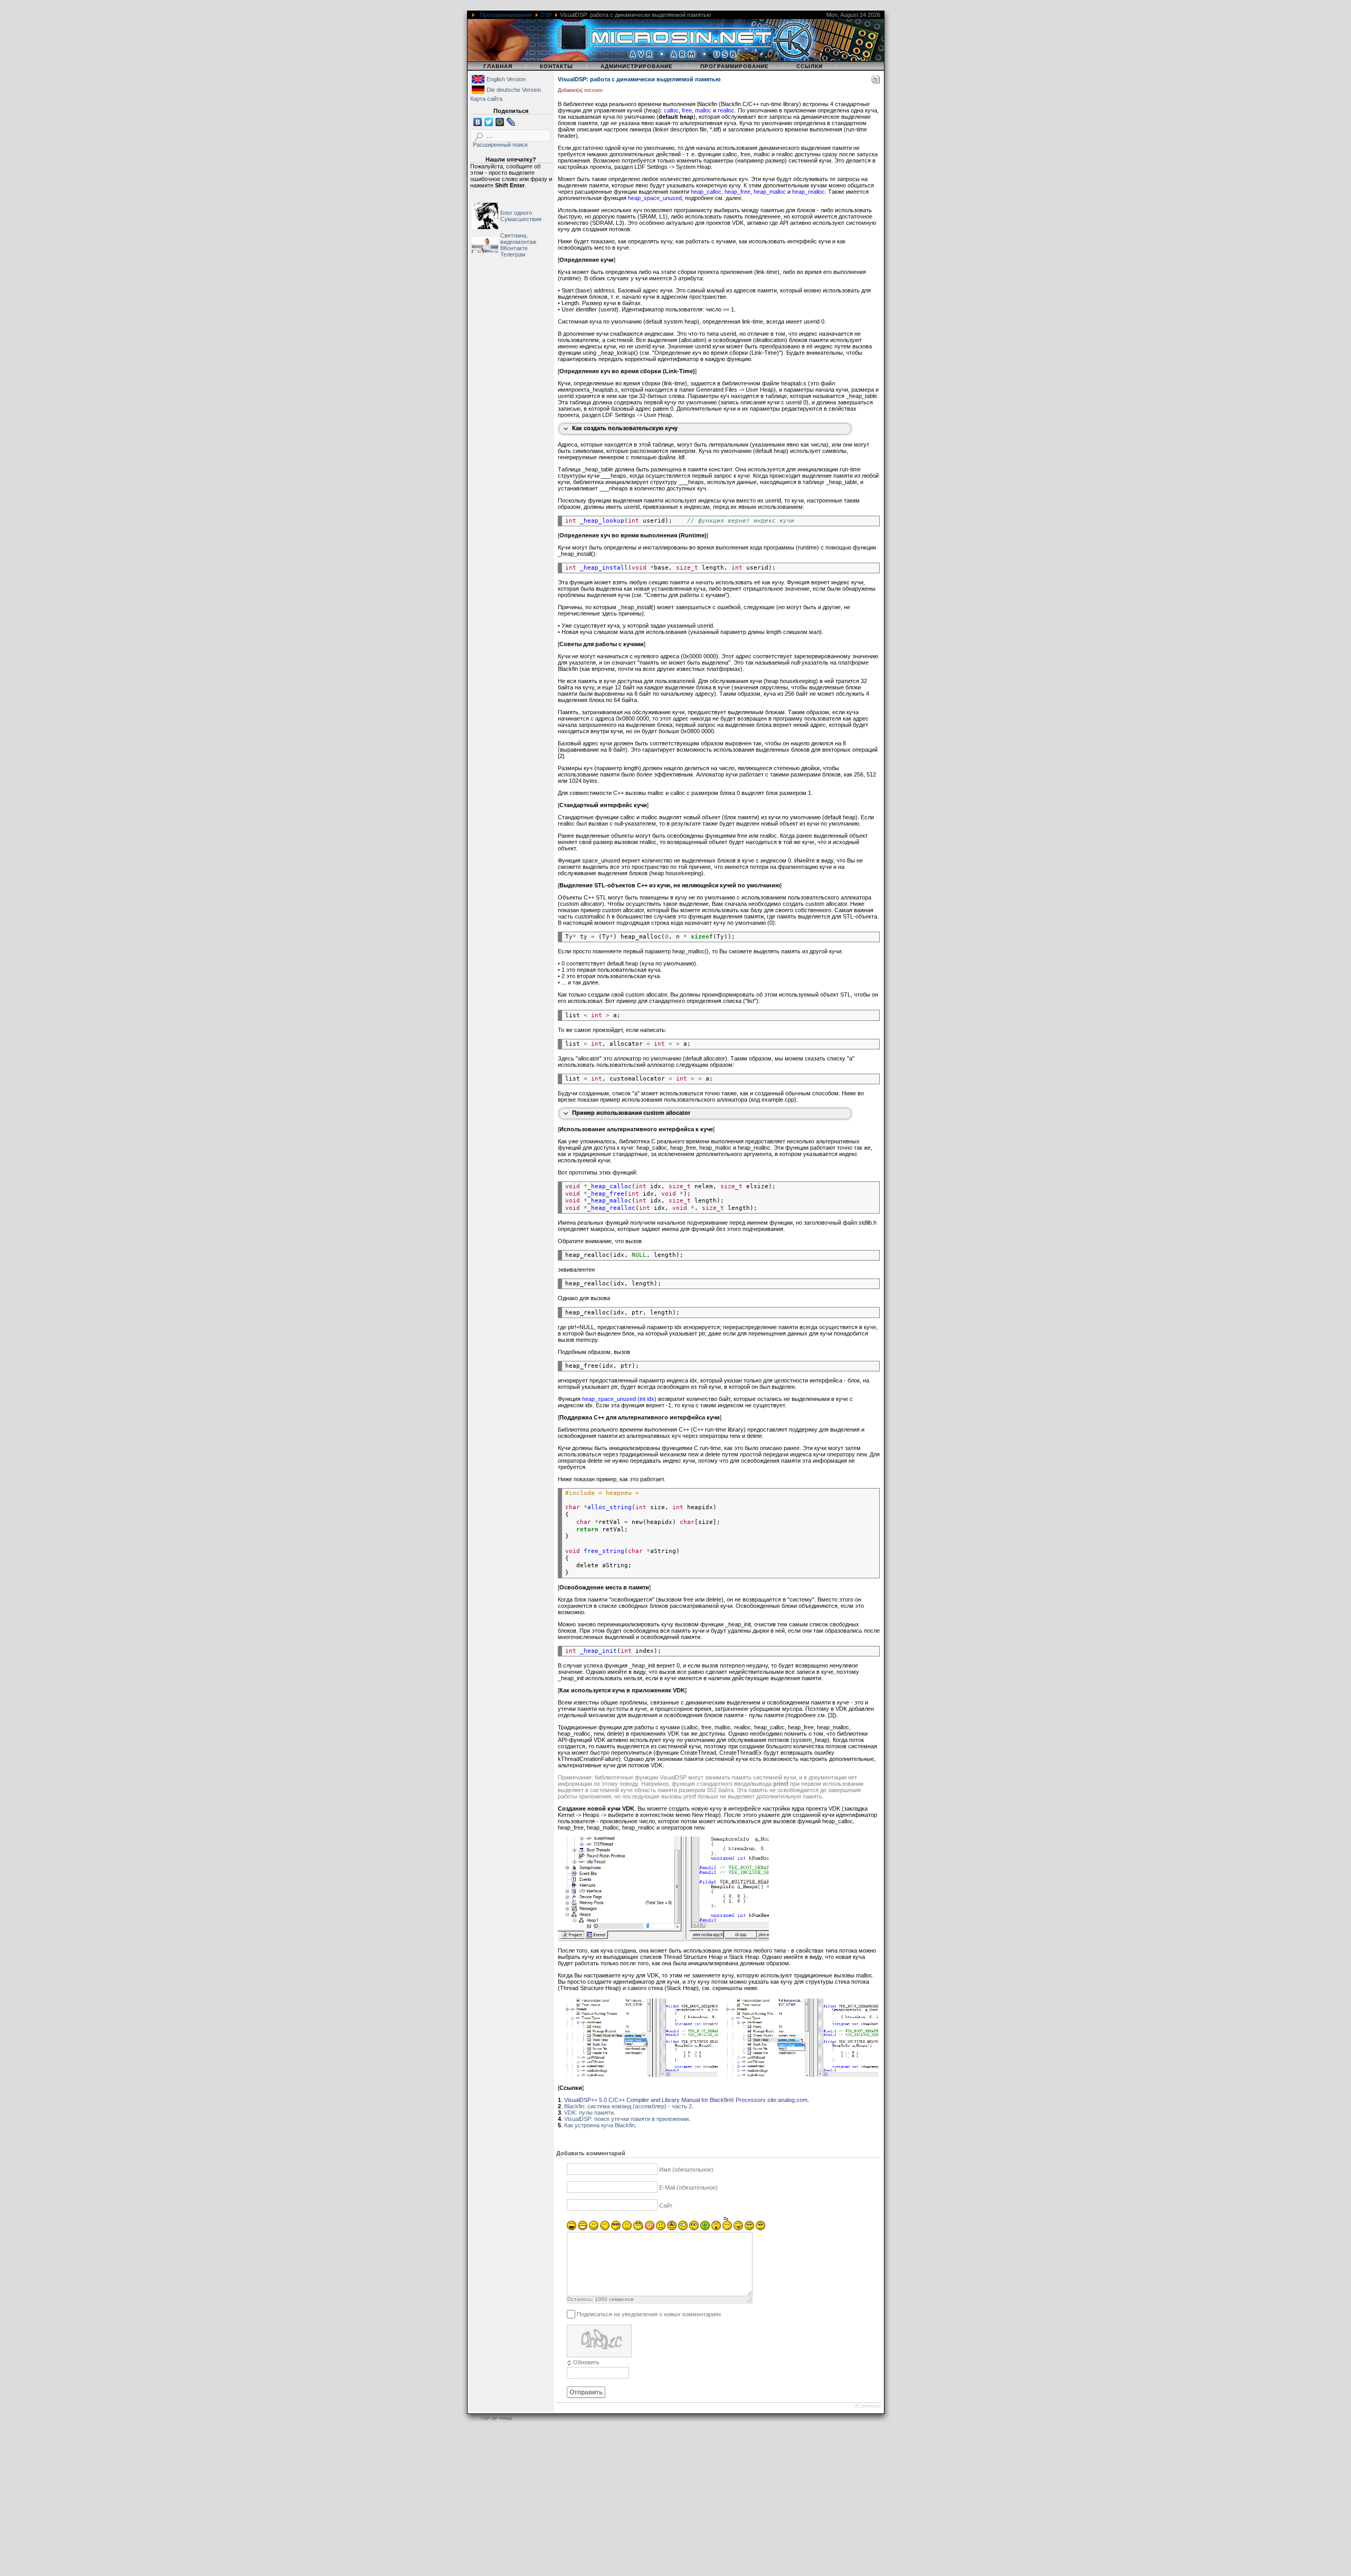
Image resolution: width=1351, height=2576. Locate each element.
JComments (868, 2406)
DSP (546, 15)
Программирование (506, 15)
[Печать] (876, 81)
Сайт (666, 2205)
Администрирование (637, 66)
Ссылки (810, 66)
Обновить (586, 2362)
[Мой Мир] (500, 122)
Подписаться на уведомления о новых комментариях (649, 2314)
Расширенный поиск (500, 145)
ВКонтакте (514, 248)
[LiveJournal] (511, 122)
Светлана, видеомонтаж (518, 239)
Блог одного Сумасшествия (521, 216)
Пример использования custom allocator (631, 1113)
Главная (498, 66)
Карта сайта (486, 99)
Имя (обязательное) (686, 2170)
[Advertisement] (317, 2501)
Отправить (586, 2392)
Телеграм (513, 254)
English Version (506, 79)
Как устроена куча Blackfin (600, 2125)
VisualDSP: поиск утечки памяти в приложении (626, 2119)
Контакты (556, 66)
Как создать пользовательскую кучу (625, 428)
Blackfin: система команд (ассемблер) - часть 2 (628, 2106)
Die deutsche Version (514, 90)
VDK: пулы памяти (589, 2113)
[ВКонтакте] (478, 122)
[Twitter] (489, 122)
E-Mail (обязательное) (688, 2187)
